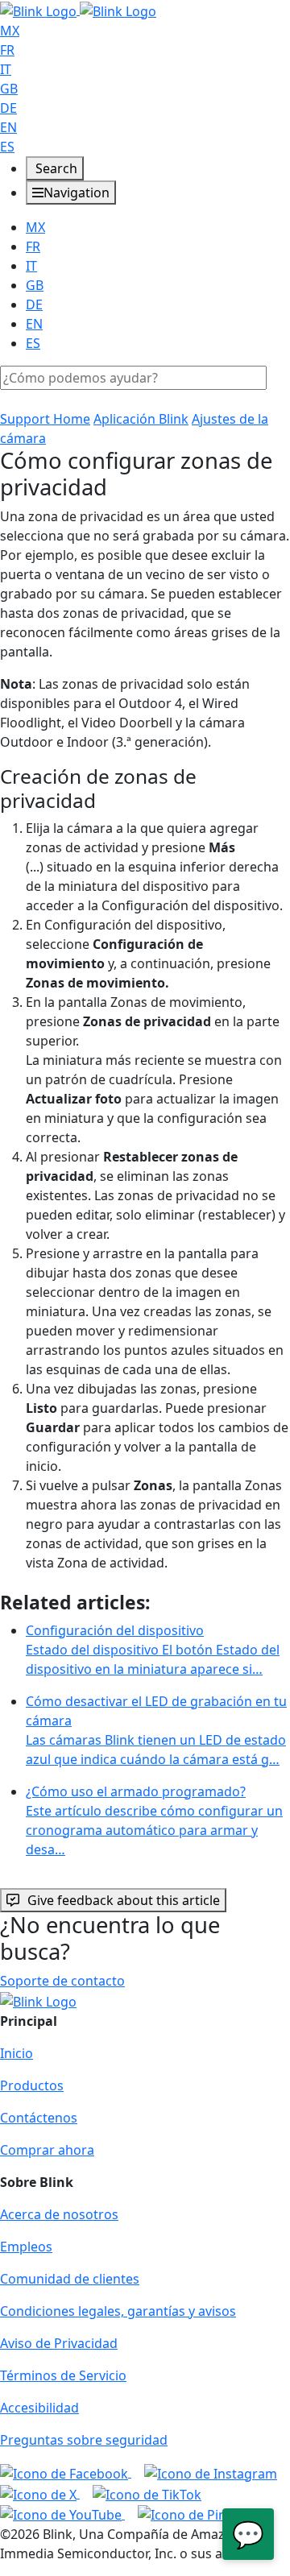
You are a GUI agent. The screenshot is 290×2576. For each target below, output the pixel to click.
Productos (32, 2085)
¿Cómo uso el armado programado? (154, 1820)
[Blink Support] (78, 10)
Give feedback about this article (124, 1900)
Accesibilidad (39, 2408)
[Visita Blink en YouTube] (62, 2514)
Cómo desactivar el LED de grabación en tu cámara (156, 1730)
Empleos (26, 2247)
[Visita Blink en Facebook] (66, 2472)
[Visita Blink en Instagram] (211, 2472)
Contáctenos (39, 2118)
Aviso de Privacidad (59, 2343)
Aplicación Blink (141, 419)
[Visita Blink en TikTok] (147, 2493)
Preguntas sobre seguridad (84, 2440)
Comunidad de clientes (70, 2279)
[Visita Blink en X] (40, 2493)
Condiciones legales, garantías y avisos (118, 2311)
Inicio (17, 2053)
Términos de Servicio (63, 2375)
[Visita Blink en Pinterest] (200, 2514)
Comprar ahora (47, 2150)
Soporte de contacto (62, 1981)
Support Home (45, 419)
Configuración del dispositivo (153, 1650)
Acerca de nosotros (59, 2214)
